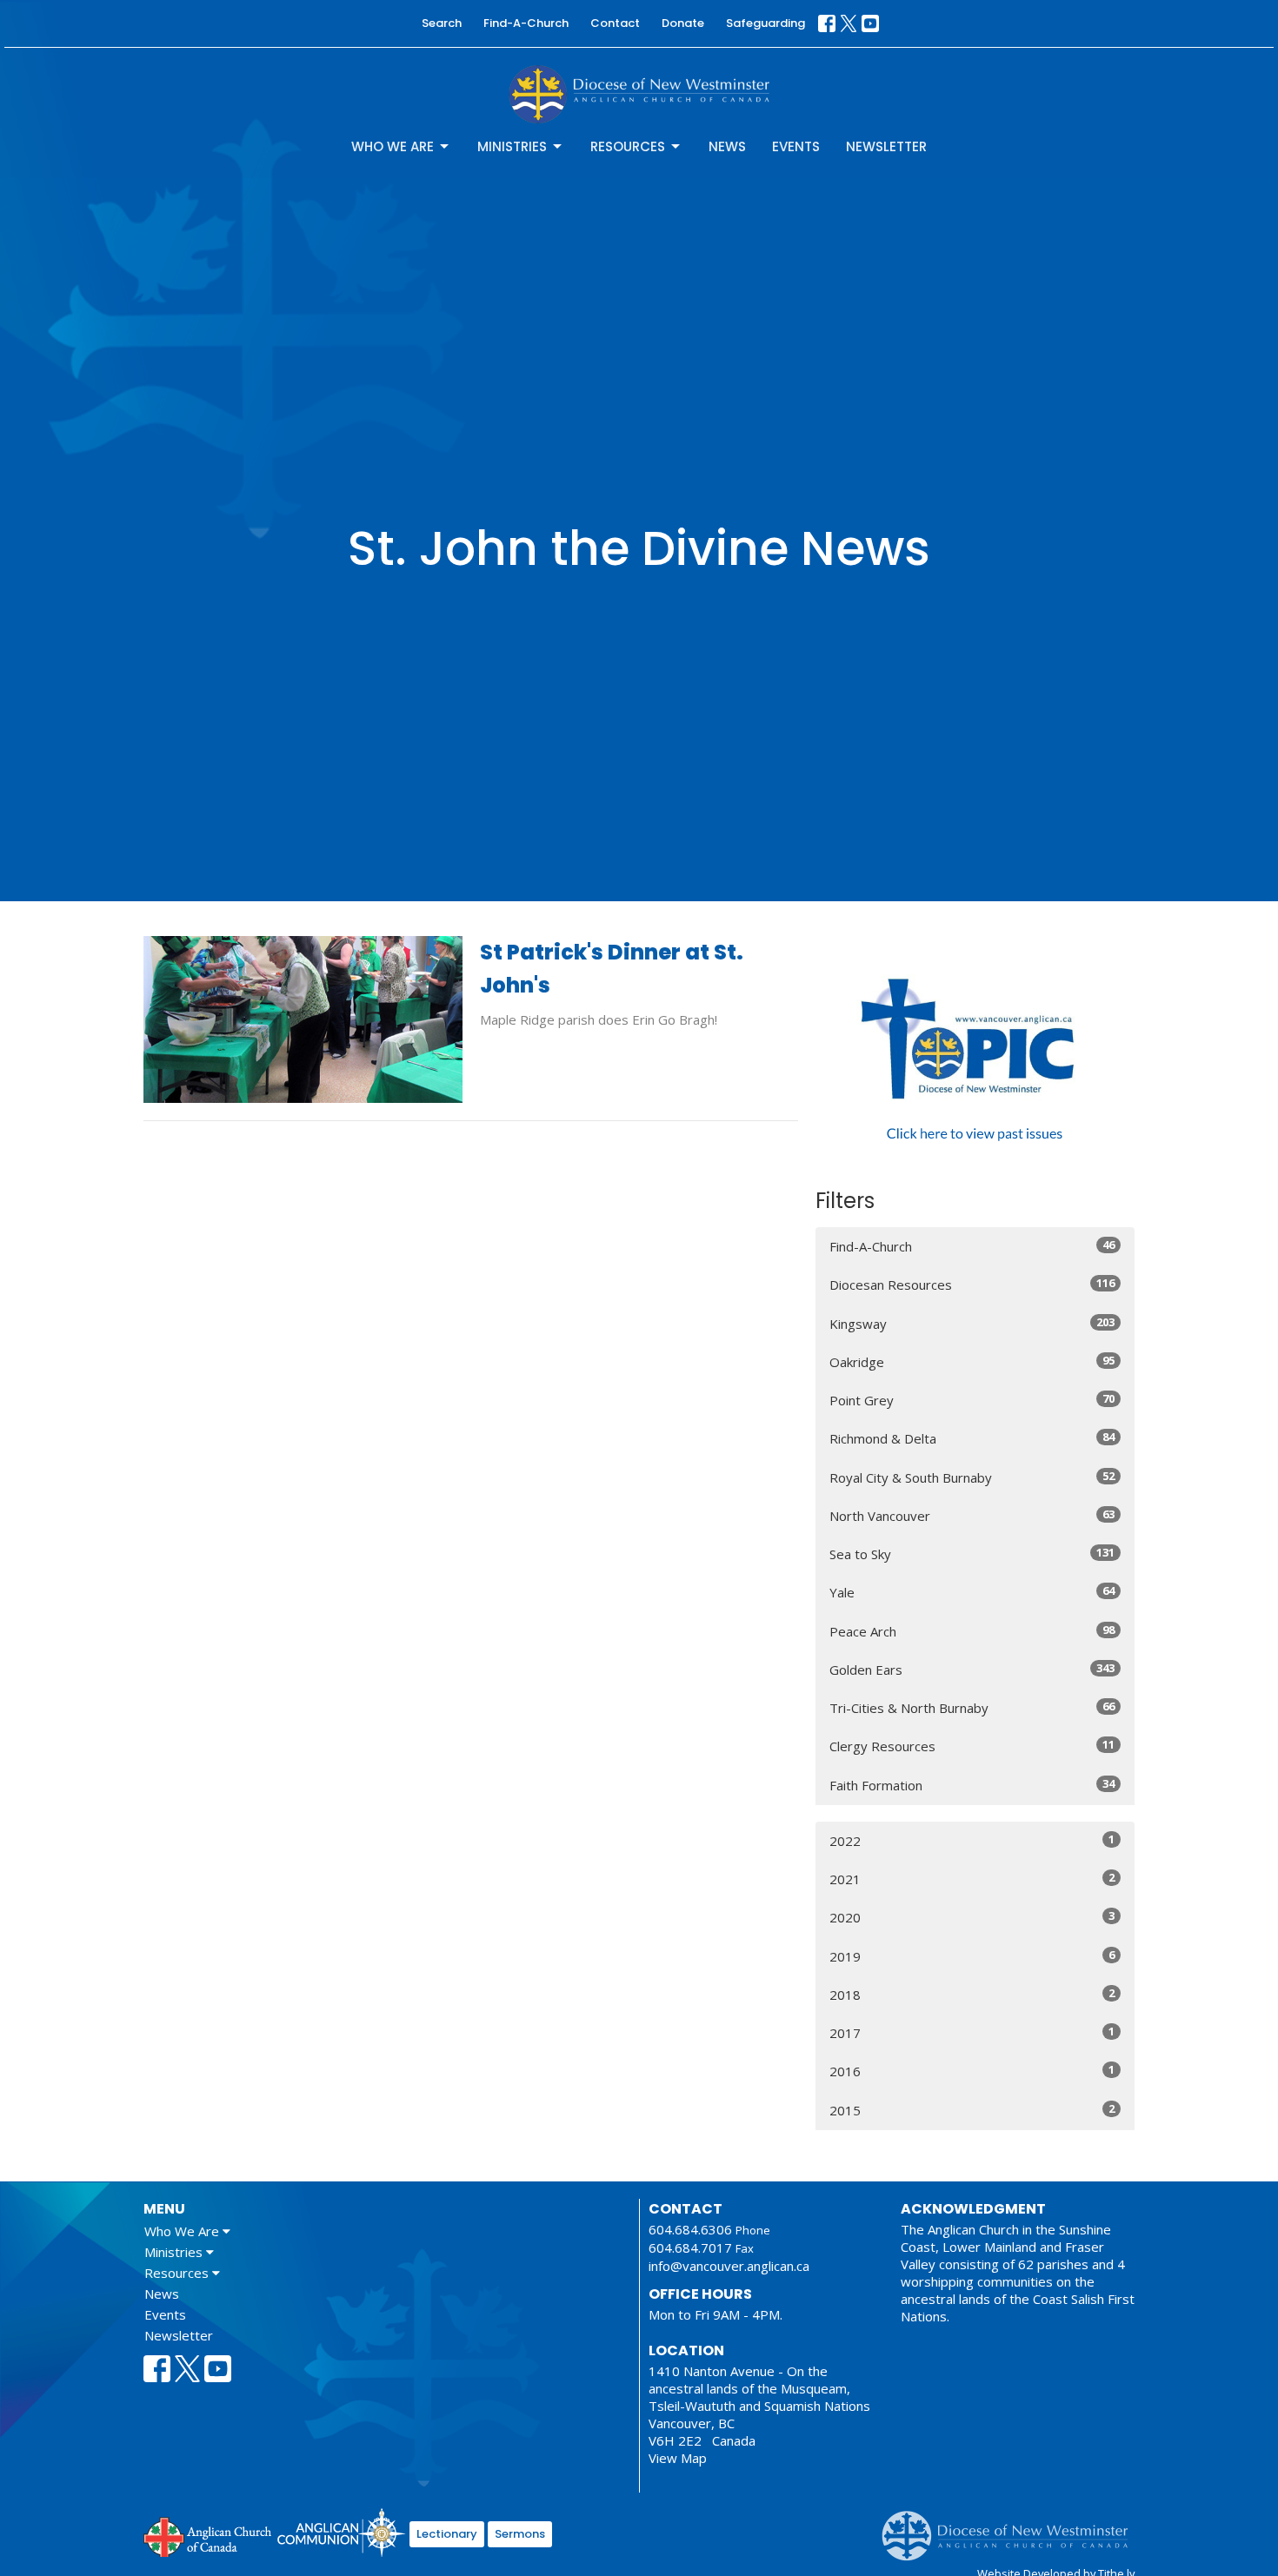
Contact (615, 23)
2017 (972, 2032)
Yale (972, 1592)
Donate (683, 23)
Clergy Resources (972, 1746)
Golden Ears (972, 1669)
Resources (628, 146)
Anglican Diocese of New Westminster (1012, 2527)
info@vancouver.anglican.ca (729, 2266)
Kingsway (972, 1323)
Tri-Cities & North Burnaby (972, 1707)
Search (442, 23)
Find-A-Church (526, 23)
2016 (972, 2071)
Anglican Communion (341, 2532)
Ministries (512, 146)
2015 (972, 2110)
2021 (972, 1879)
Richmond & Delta (972, 1438)
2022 (972, 1840)
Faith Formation (972, 1785)
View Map (678, 2458)
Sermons (520, 2534)
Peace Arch (972, 1631)
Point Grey (972, 1400)
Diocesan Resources (972, 1284)
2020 (972, 1917)
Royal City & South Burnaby (972, 1477)
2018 (972, 1994)
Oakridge (972, 1361)
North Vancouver (972, 1515)
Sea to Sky (972, 1554)
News (727, 146)
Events (796, 146)
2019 (972, 1956)
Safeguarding (765, 23)
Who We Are (393, 146)
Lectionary (447, 2534)
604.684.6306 (690, 2229)
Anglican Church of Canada (208, 2535)
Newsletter (886, 146)
